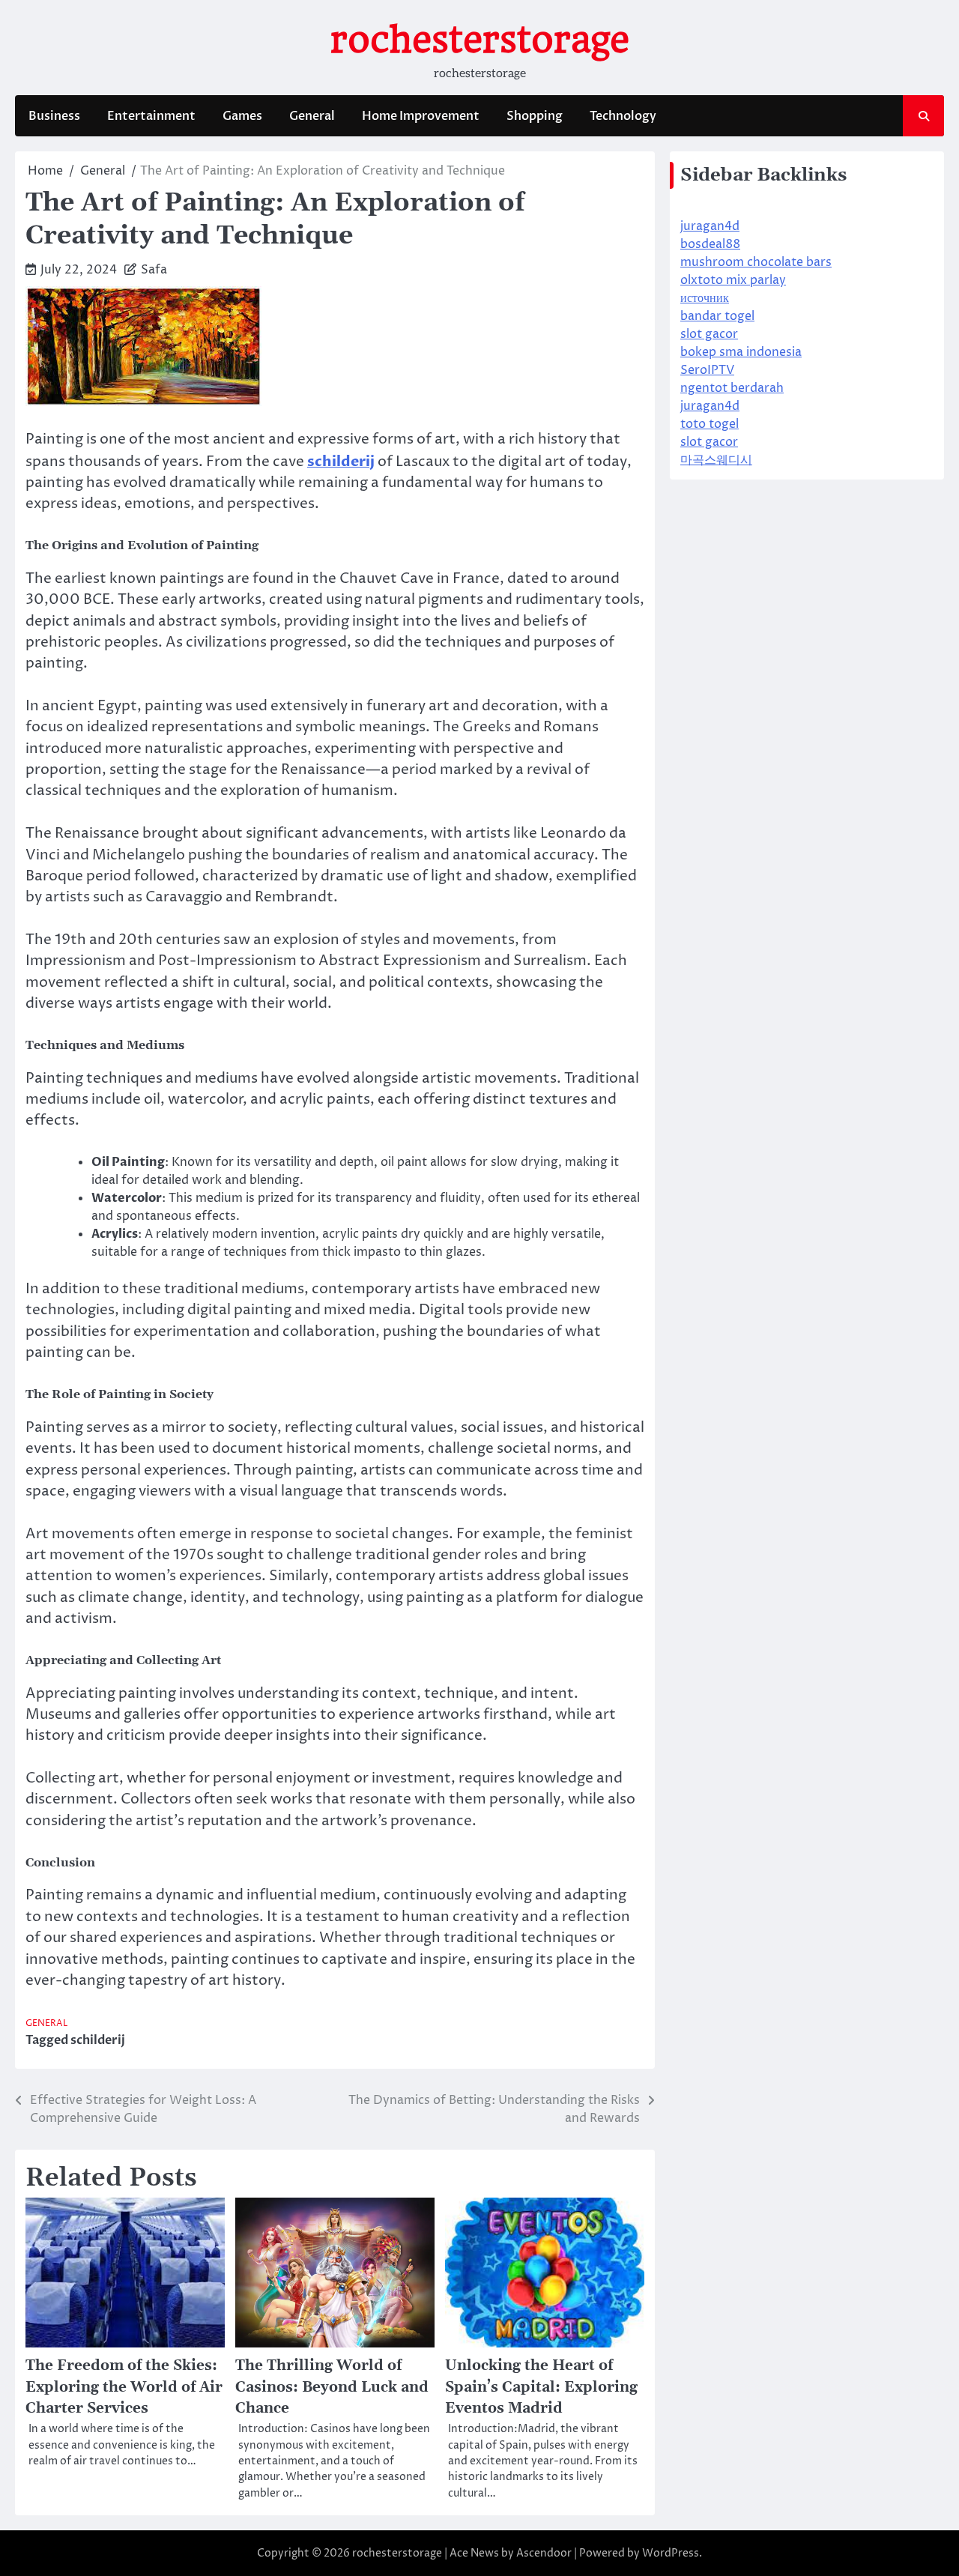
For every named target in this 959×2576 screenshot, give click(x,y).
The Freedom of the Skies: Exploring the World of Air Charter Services (124, 2387)
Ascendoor (544, 2553)
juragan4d (710, 226)
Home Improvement (421, 116)
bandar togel (717, 316)
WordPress (671, 2553)
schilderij (98, 2040)
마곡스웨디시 (716, 460)
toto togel (710, 424)
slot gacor (709, 334)
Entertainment (151, 116)
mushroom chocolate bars (756, 262)
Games (242, 116)
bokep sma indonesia (741, 352)
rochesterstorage (480, 40)
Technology (623, 116)
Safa (154, 270)
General (312, 116)
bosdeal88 (710, 244)
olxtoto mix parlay (733, 280)
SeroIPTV (707, 370)
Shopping (535, 116)
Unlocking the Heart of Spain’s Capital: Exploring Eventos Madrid (541, 2387)
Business (54, 116)
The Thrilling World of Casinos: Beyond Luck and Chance (332, 2387)
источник (705, 298)
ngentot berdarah (732, 388)
